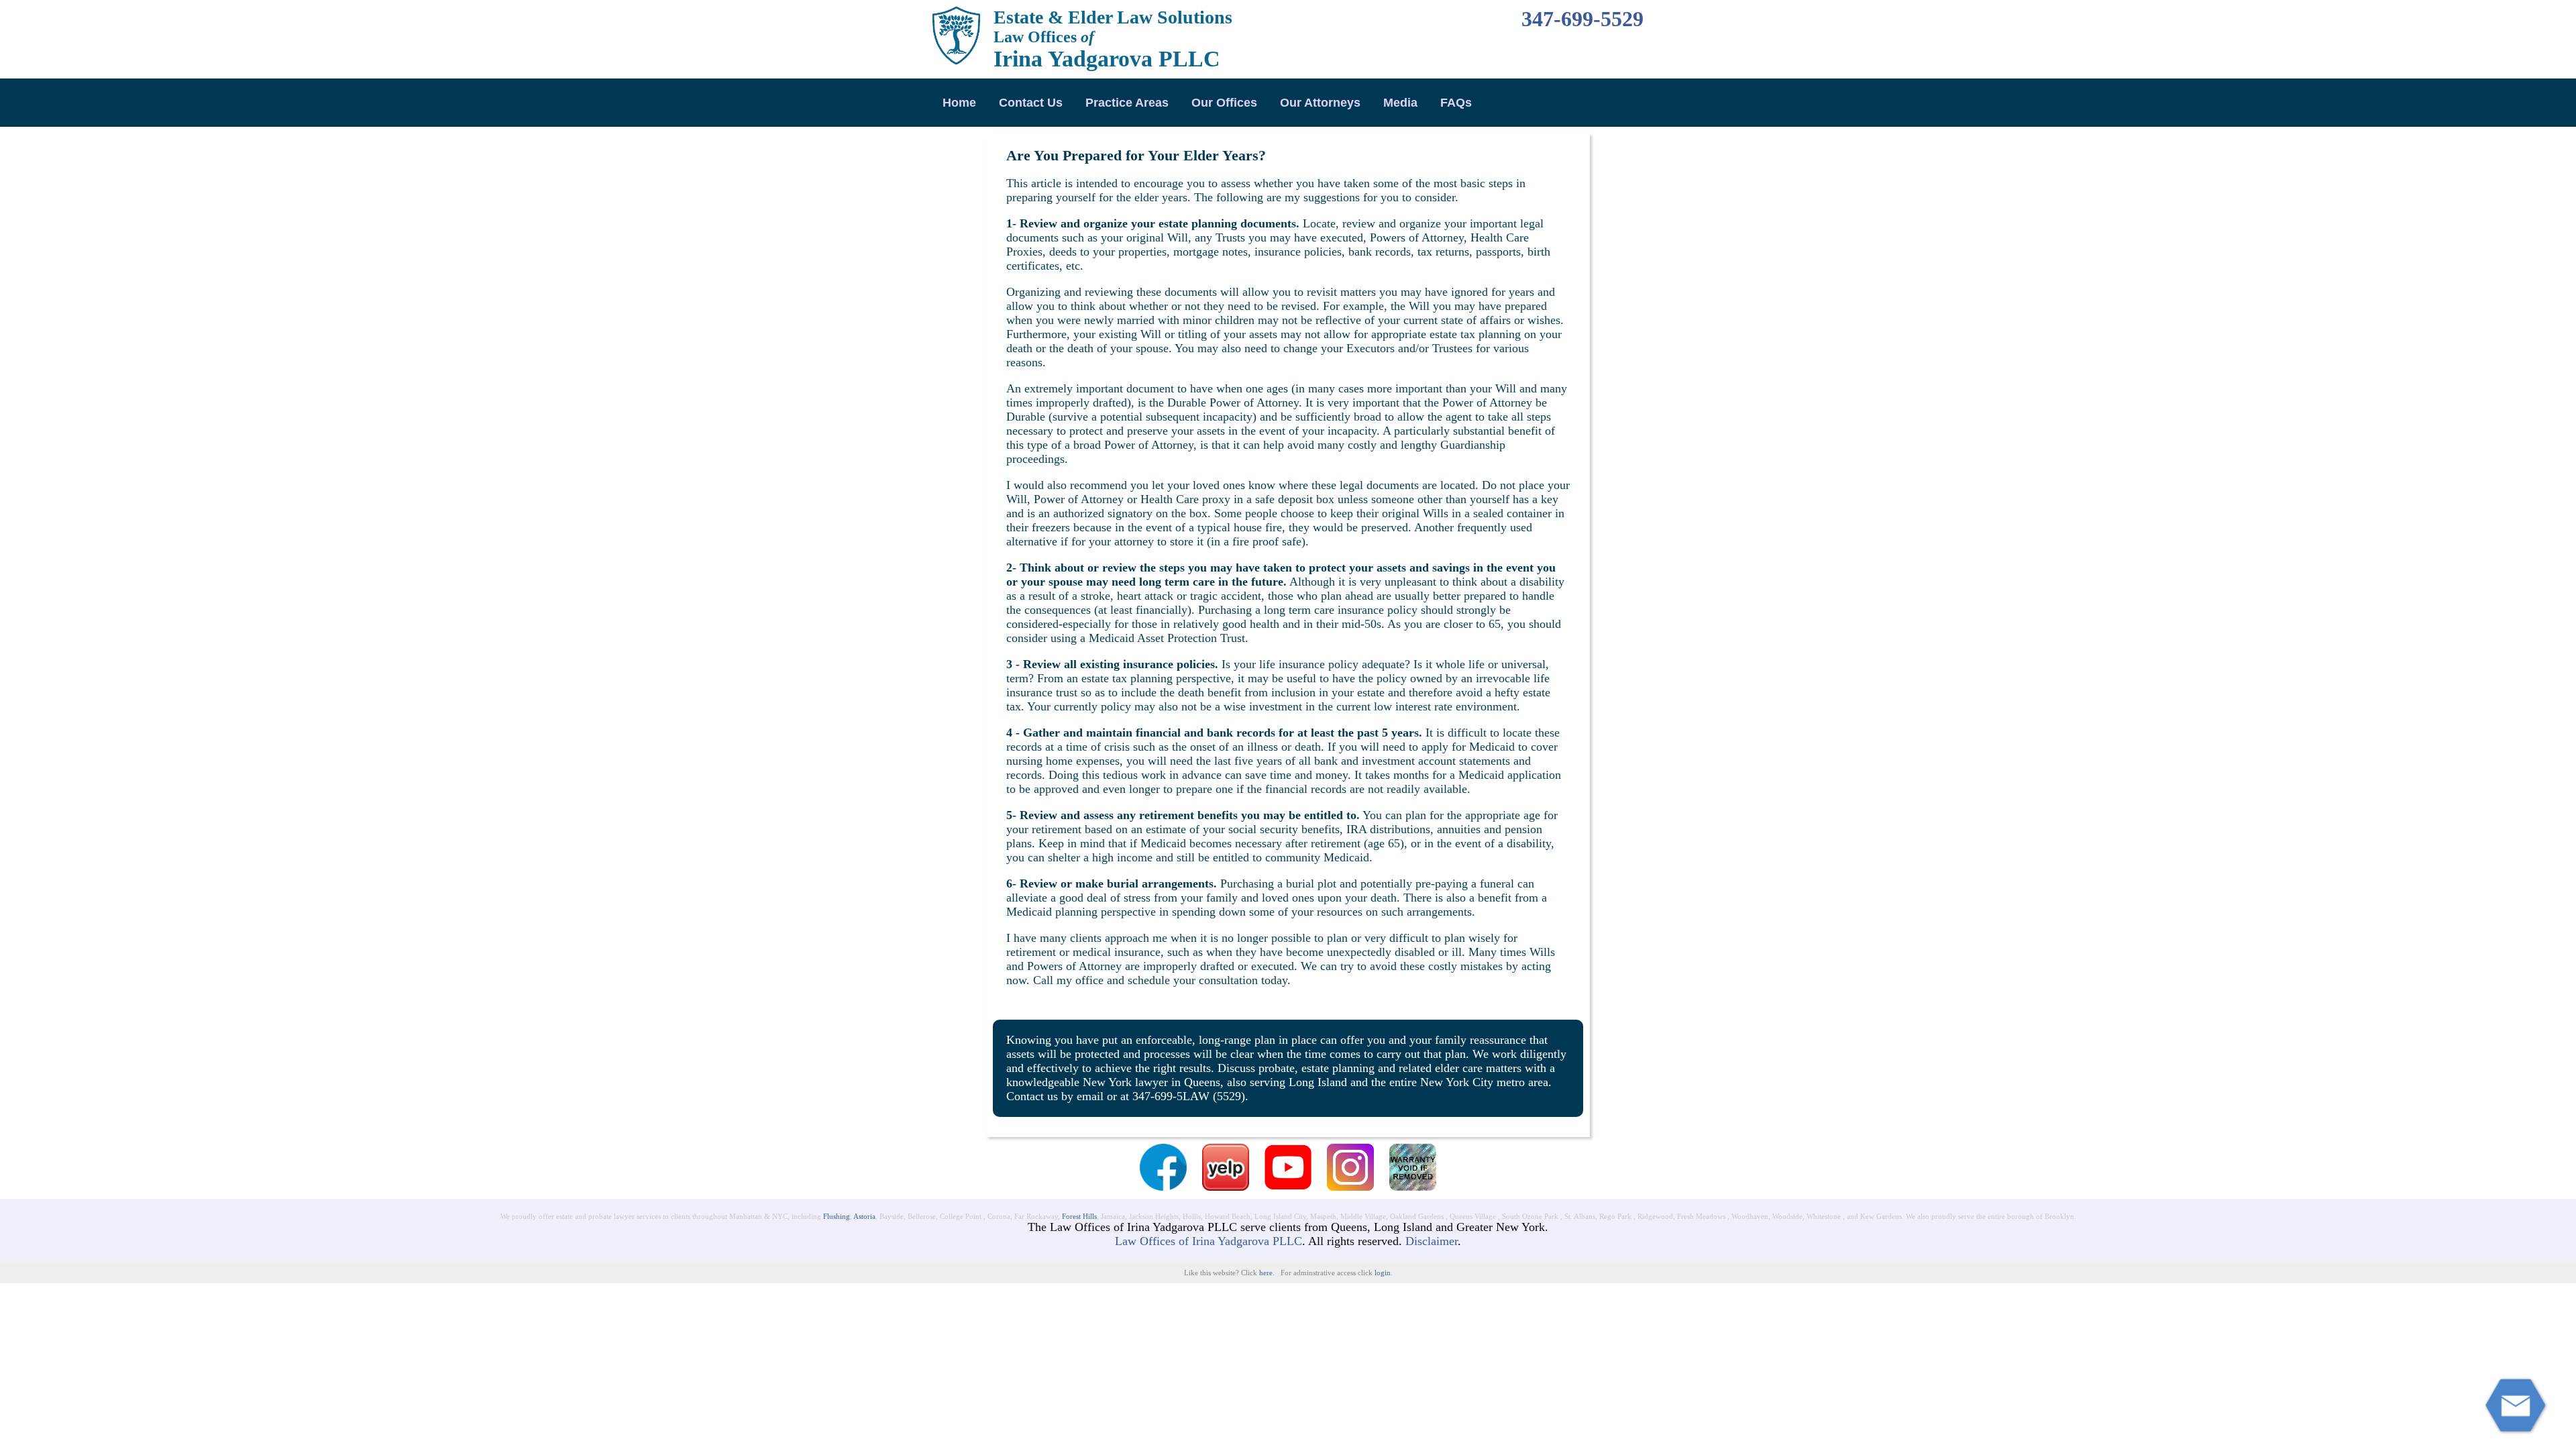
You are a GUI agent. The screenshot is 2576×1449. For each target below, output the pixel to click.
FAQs (1456, 103)
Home (959, 103)
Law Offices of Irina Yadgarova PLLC (1209, 1241)
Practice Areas (1127, 103)
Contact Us (1031, 103)
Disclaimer (1432, 1241)
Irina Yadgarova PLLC (1107, 59)
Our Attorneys (1320, 103)
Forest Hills (1079, 1216)
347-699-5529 (1582, 19)
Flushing (837, 1216)
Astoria (864, 1216)
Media (1400, 103)
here (1266, 1273)
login (1383, 1273)
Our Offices (1224, 103)
